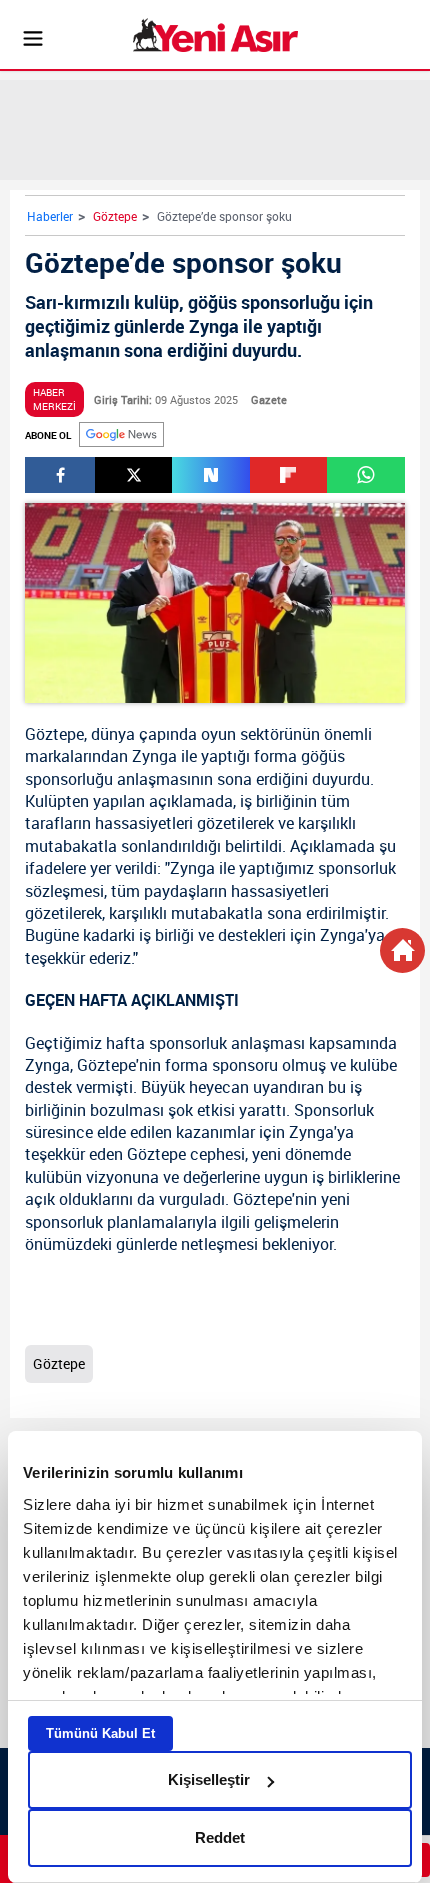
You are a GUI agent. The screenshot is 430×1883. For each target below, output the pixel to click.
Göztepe (115, 216)
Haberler (50, 216)
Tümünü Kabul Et (100, 1733)
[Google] (121, 434)
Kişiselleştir (209, 1779)
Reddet (220, 1837)
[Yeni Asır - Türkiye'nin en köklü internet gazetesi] (215, 35)
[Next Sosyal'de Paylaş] (210, 475)
